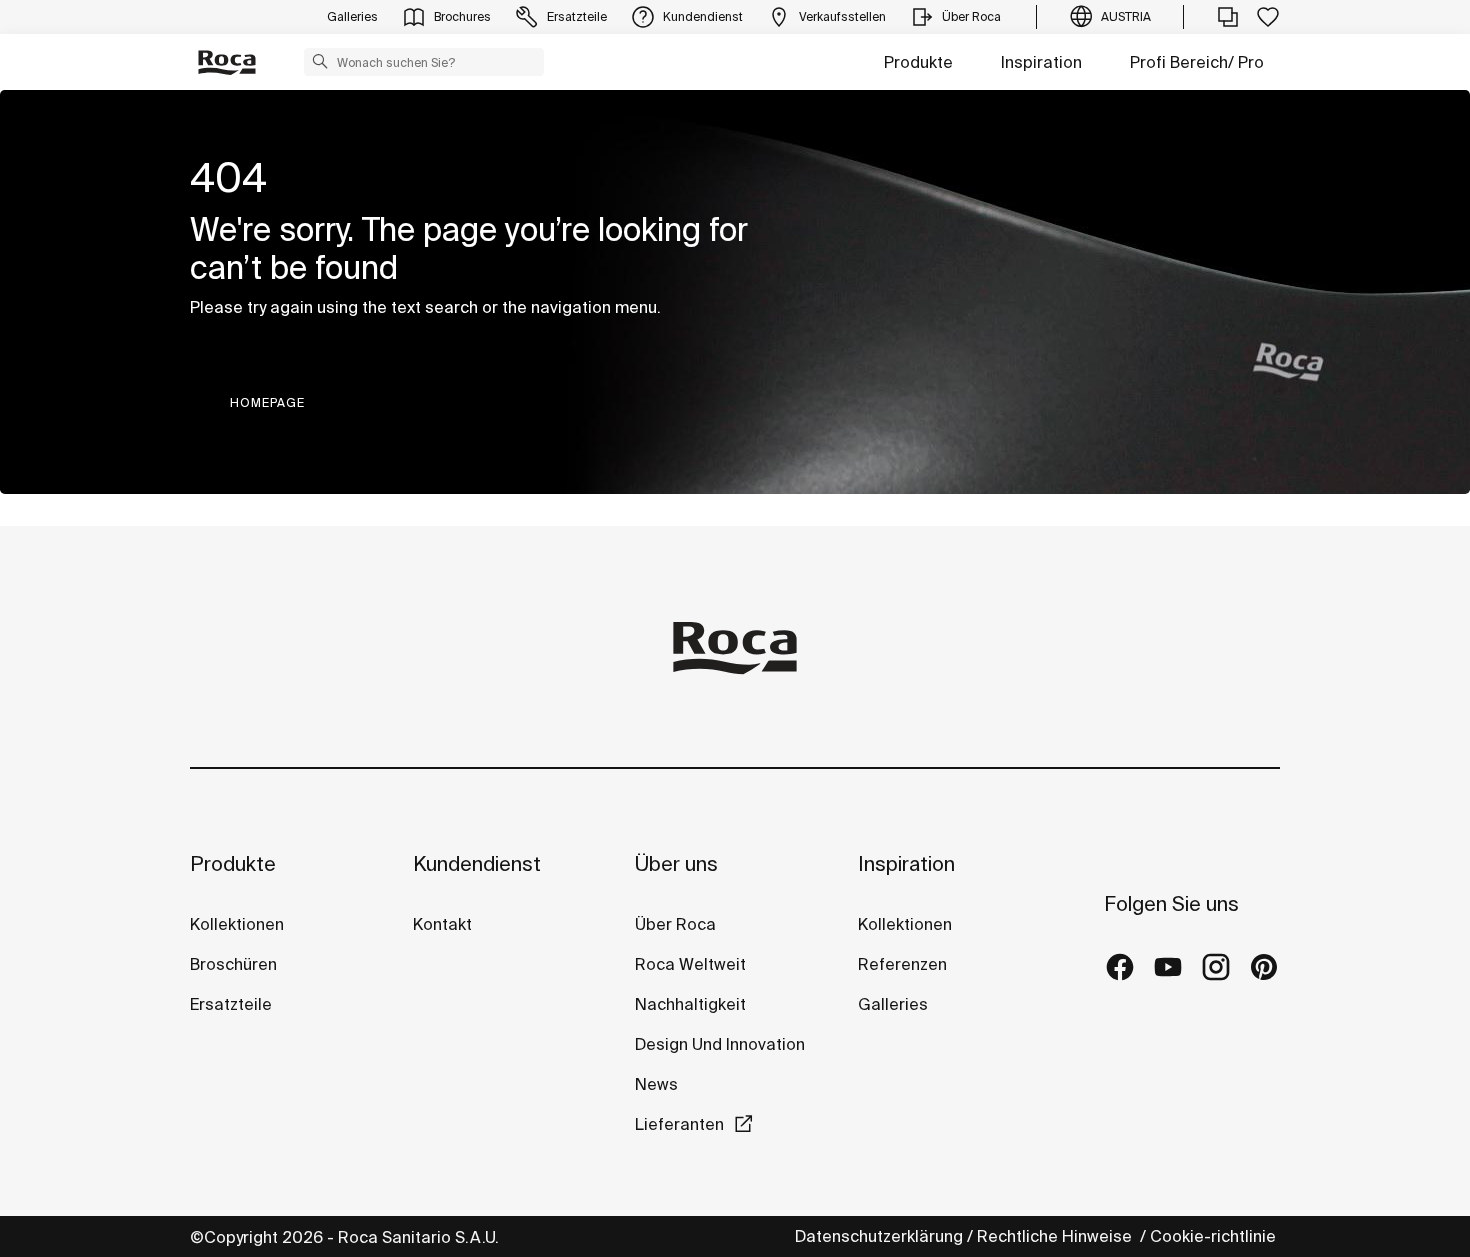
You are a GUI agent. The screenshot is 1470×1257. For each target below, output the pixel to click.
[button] (320, 61)
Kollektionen (237, 924)
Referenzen (902, 964)
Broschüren (233, 964)
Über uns (676, 863)
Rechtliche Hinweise (1056, 1236)
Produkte (918, 62)
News (656, 1084)
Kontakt (442, 924)
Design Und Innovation (720, 1044)
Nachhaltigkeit (690, 1004)
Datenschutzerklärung (879, 1236)
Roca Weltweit (690, 964)
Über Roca (675, 924)
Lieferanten (679, 1124)
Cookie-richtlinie (1215, 1236)
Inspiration (1041, 62)
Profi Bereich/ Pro (1197, 62)
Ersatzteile (231, 1004)
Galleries (893, 1004)
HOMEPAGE (267, 402)
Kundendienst (477, 863)
